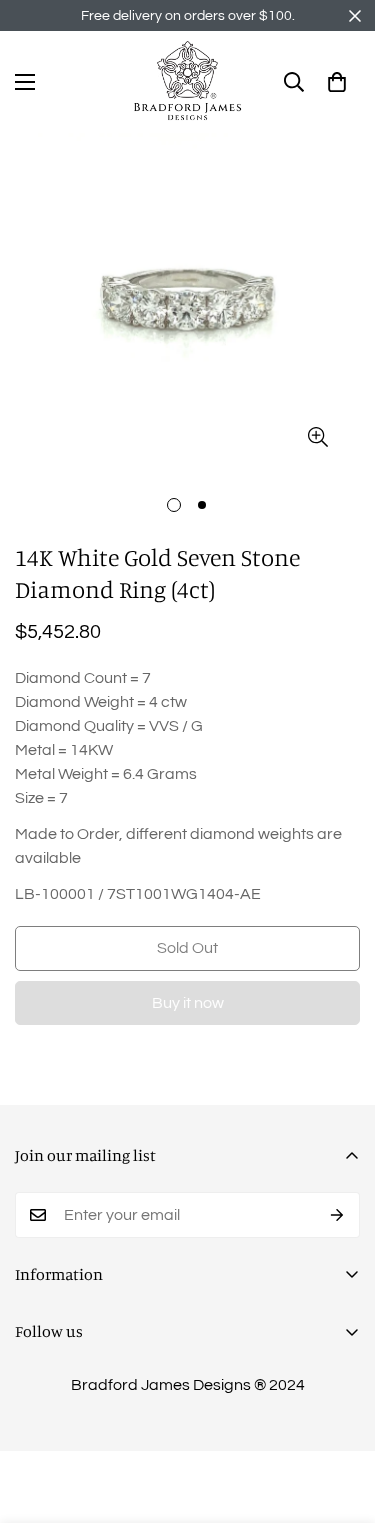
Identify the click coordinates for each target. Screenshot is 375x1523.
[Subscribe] (337, 1215)
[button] (337, 82)
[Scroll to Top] (339, 1417)
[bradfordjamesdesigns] (188, 82)
